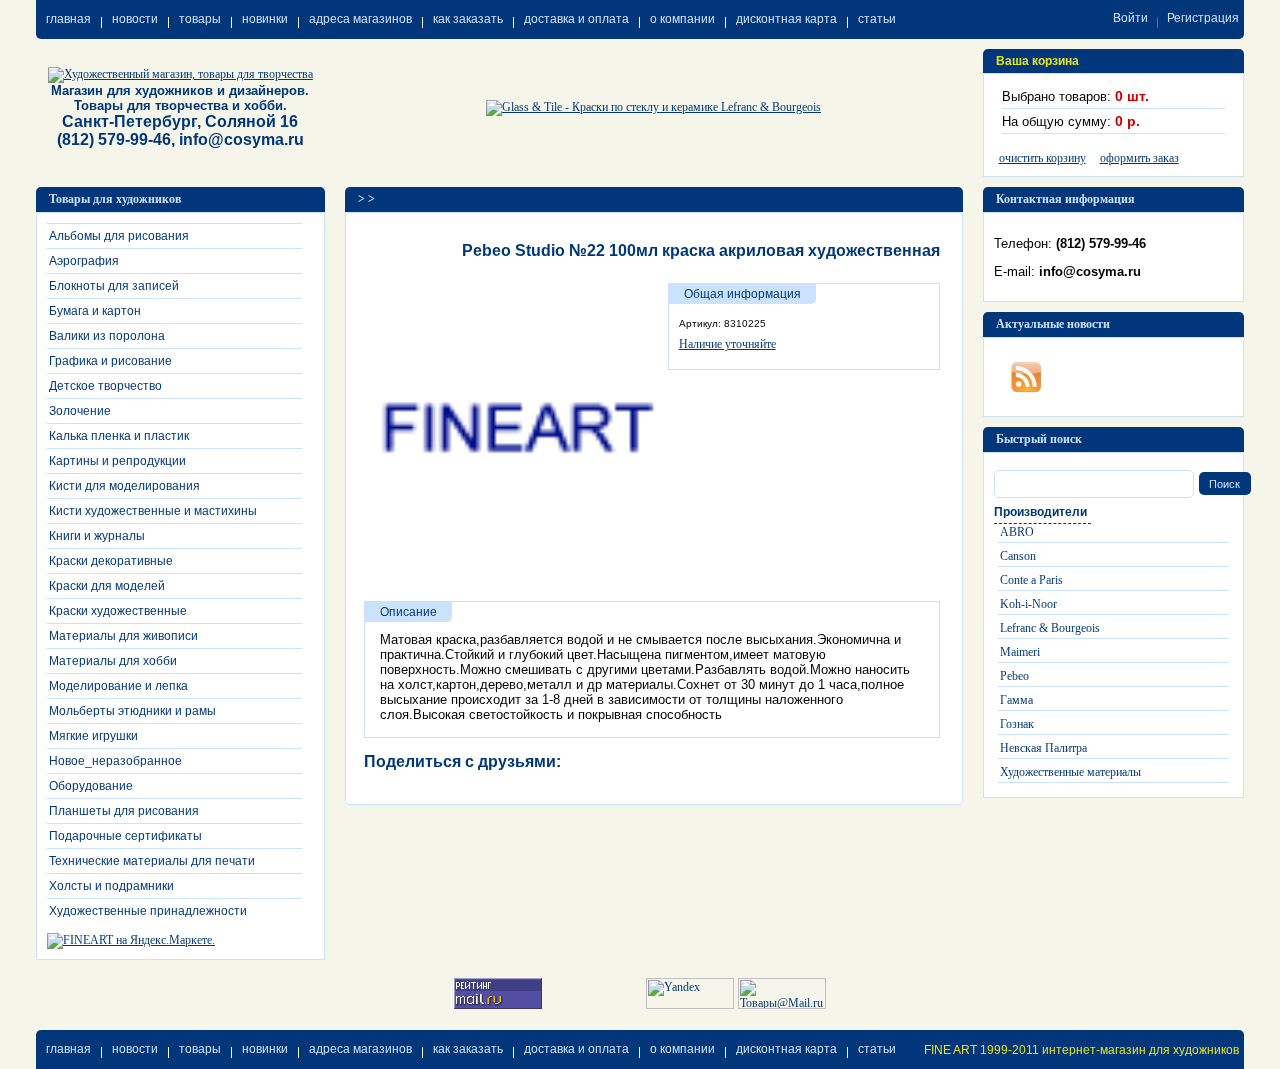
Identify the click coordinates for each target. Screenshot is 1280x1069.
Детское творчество (105, 386)
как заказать (468, 19)
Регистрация (1203, 18)
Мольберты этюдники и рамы (132, 711)
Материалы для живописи (123, 636)
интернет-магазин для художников (1140, 1050)
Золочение (80, 411)
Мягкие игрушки (93, 736)
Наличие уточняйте (727, 344)
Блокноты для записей (114, 286)
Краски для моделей (107, 586)
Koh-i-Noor (1028, 604)
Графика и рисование (110, 361)
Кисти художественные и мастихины (153, 511)
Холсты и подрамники (111, 886)
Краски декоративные (111, 561)
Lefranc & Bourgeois (1050, 628)
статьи (877, 19)
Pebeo (1014, 676)
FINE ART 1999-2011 (981, 1050)
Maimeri (1020, 652)
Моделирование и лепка (118, 686)
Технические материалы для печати (152, 861)
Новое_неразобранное (115, 761)
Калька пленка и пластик (119, 436)
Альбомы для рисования (119, 236)
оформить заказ (1139, 158)
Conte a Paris (1031, 580)
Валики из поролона (107, 336)
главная (68, 19)
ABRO (1017, 532)
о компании (682, 19)
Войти (1130, 18)
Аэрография (84, 261)
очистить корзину (1042, 158)
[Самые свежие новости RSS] (1026, 373)
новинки (265, 19)
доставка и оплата (576, 19)
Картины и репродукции (117, 461)
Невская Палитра (1043, 748)
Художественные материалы (1070, 772)
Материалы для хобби (113, 661)
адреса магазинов (360, 19)
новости (135, 19)
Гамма (1016, 700)
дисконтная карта (786, 19)
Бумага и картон (95, 311)
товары (200, 19)
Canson (1018, 556)
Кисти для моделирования (124, 486)
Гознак (1017, 724)
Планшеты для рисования (124, 811)
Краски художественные (118, 611)
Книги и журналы (97, 536)
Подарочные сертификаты (125, 836)
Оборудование (91, 786)
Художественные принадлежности (148, 911)
